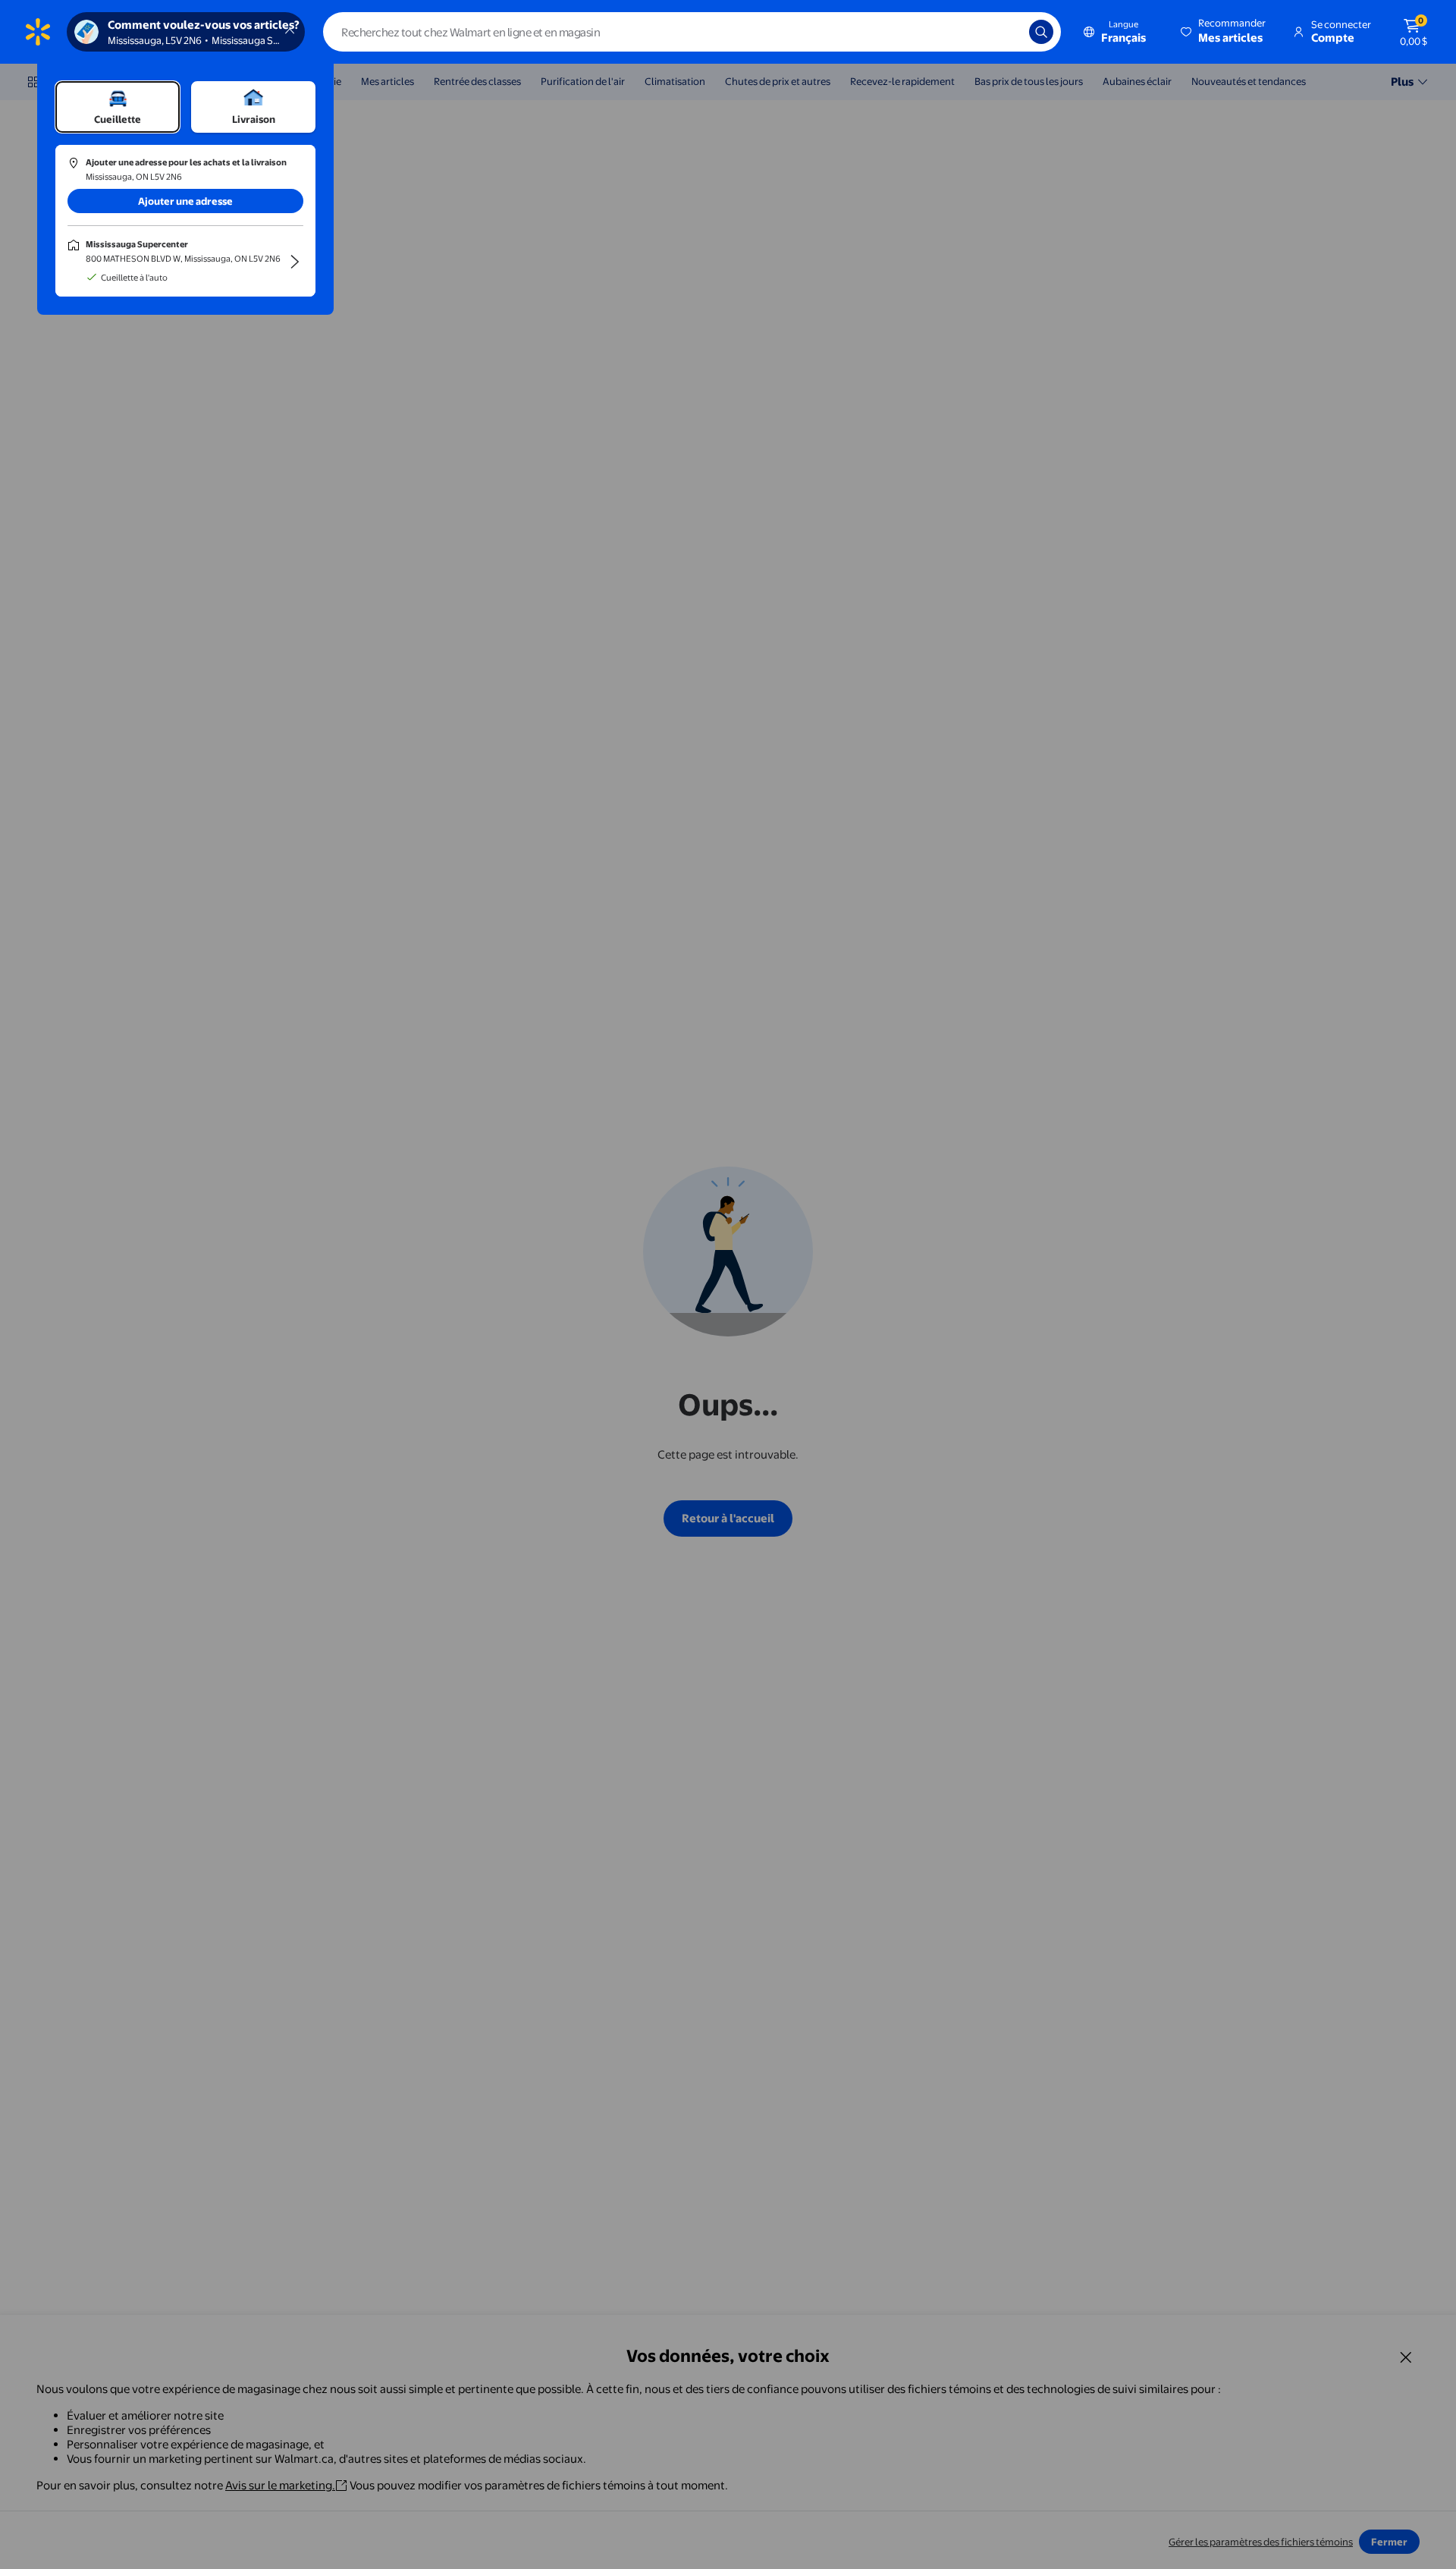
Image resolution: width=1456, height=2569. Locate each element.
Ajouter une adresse (185, 201)
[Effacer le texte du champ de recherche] (1006, 32)
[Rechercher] (1041, 32)
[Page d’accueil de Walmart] (38, 32)
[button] (1224, 32)
